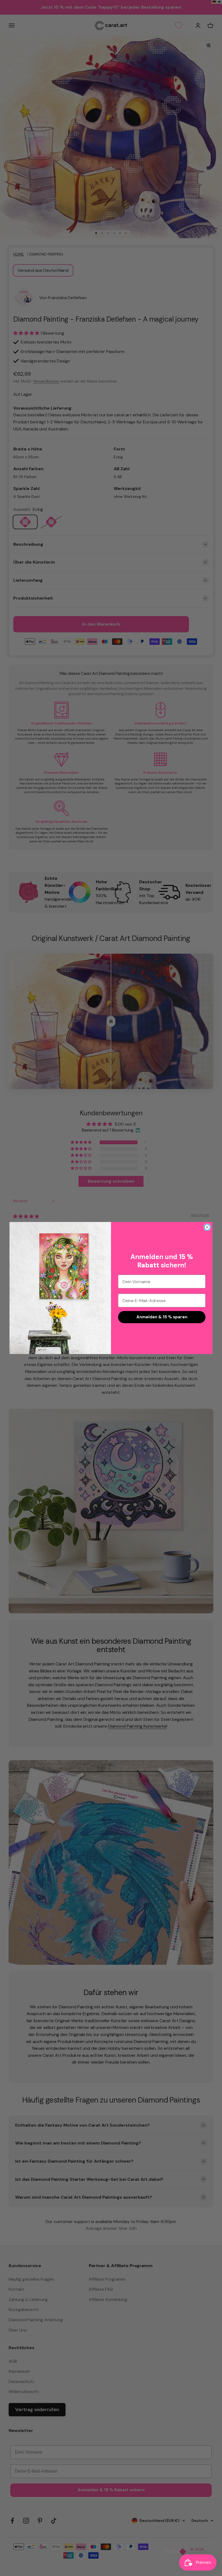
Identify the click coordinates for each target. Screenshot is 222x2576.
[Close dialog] (207, 1227)
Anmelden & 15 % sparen (162, 1317)
